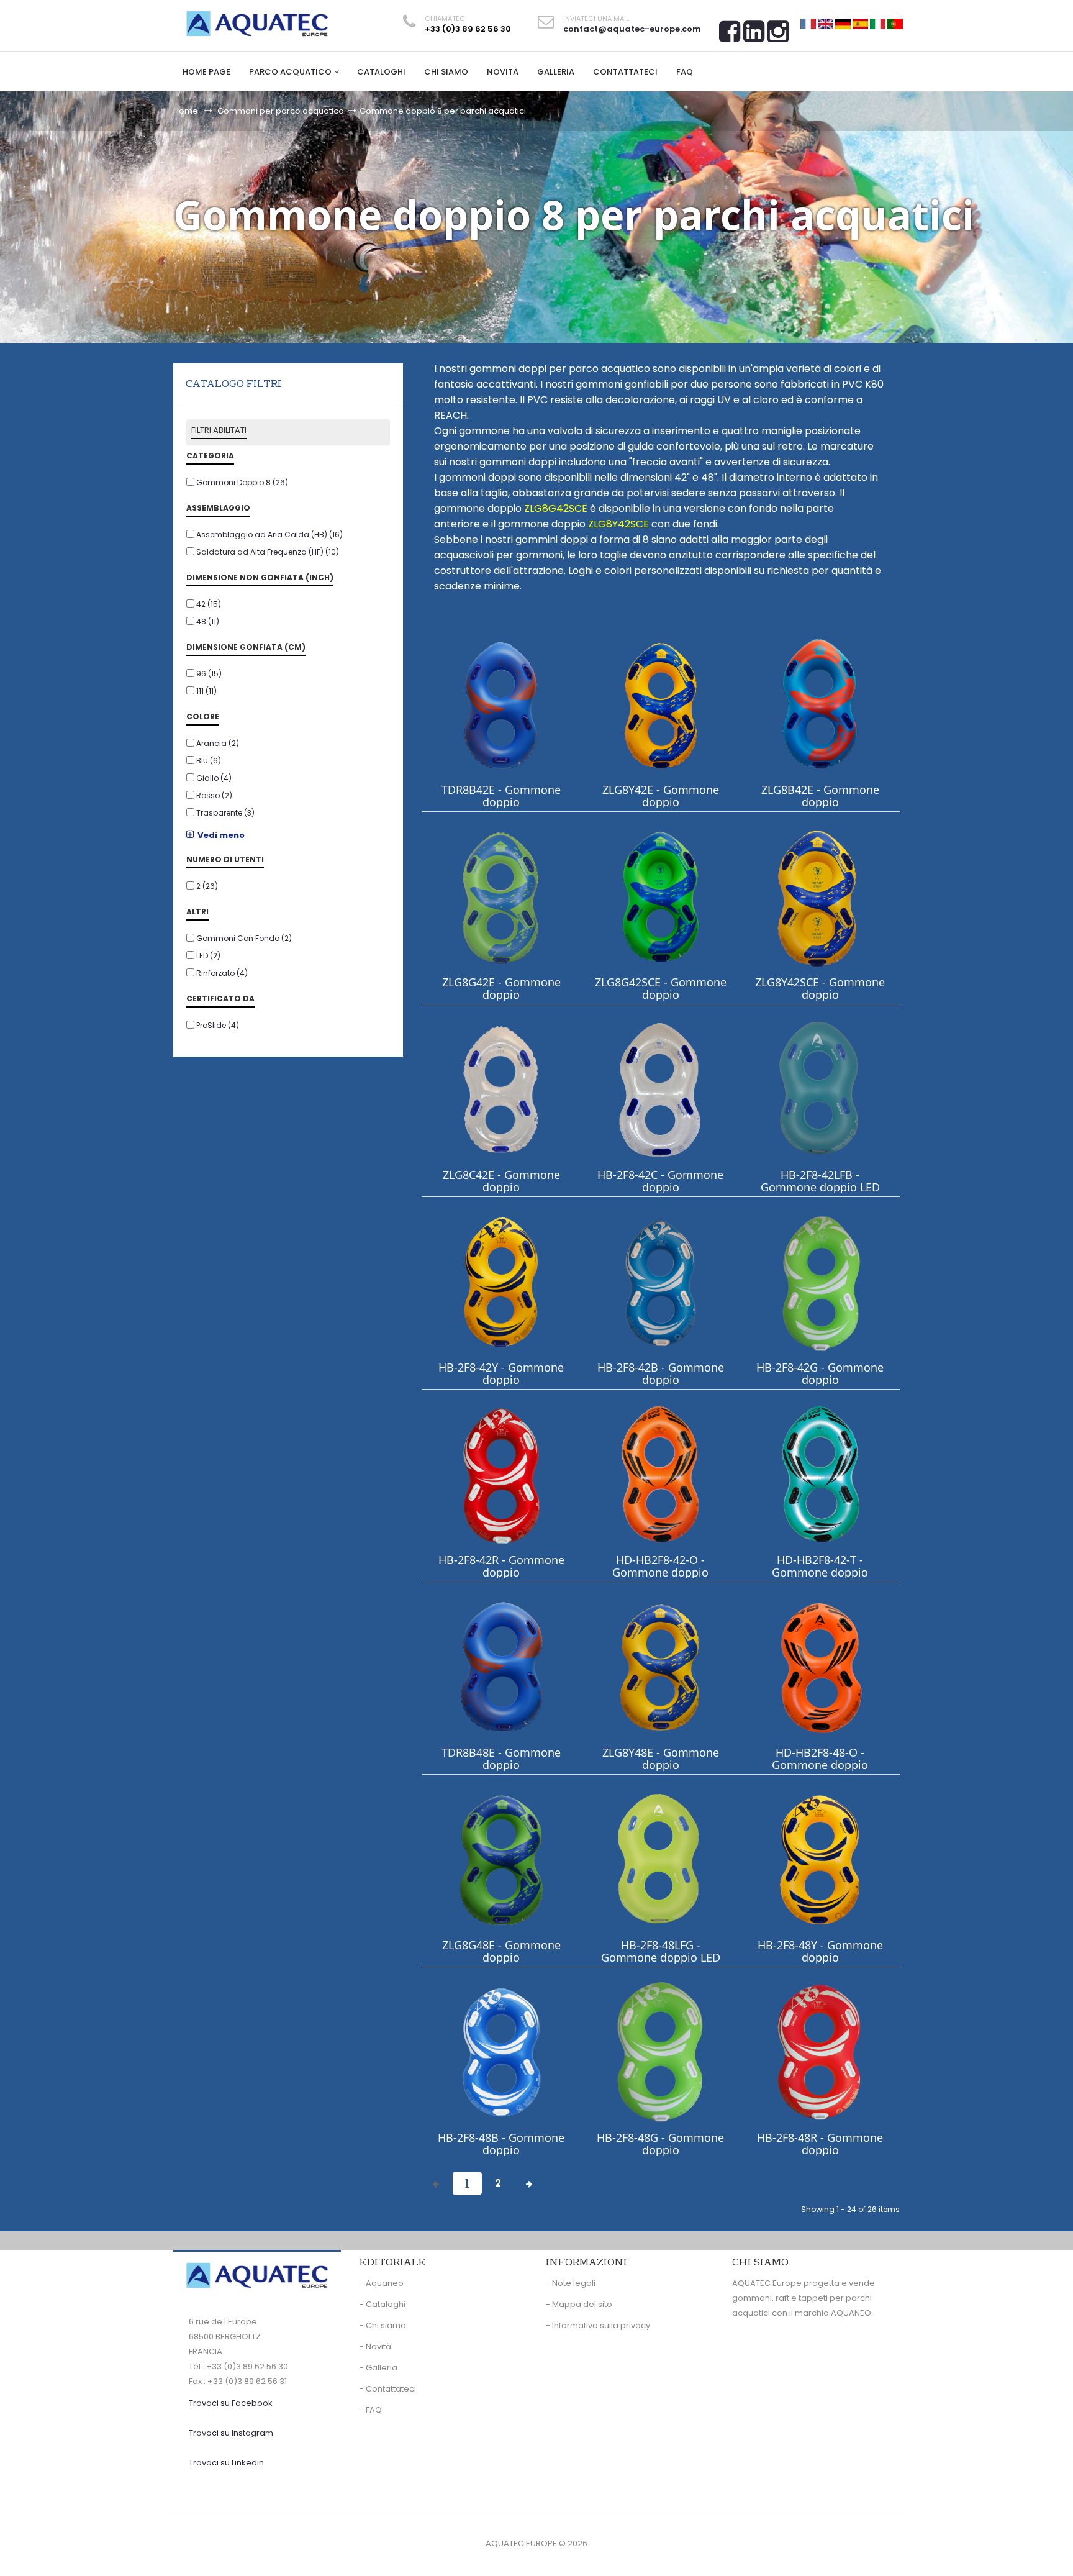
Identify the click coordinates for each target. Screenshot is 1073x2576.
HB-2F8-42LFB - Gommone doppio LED (820, 1181)
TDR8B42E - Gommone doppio (501, 796)
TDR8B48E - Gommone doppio (501, 1759)
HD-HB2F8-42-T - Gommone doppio (820, 1566)
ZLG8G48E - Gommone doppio (501, 1951)
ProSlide (218, 1025)
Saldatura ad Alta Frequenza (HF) (268, 552)
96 (209, 674)
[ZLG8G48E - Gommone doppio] (501, 1859)
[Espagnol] (860, 23)
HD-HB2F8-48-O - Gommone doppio (820, 1759)
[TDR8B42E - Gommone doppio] (501, 704)
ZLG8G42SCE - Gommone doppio (661, 988)
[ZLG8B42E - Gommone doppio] (820, 704)
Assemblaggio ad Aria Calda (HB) (269, 535)
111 (206, 691)
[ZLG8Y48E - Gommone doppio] (661, 1667)
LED (208, 956)
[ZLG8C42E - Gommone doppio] (501, 1089)
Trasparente (225, 813)
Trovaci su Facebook (231, 2403)
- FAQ (371, 2410)
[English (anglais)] (826, 23)
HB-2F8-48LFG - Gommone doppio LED (661, 1951)
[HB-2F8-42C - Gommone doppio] (661, 1089)
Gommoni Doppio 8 (242, 482)
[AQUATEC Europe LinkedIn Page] (754, 36)
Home (186, 111)
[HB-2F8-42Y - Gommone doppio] (501, 1282)
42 (209, 604)
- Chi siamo (383, 2325)
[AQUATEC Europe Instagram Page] (778, 36)
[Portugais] (895, 23)
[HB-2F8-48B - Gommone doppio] (501, 2052)
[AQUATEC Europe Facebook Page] (730, 36)
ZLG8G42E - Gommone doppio (501, 988)
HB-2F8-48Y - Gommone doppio (820, 1951)
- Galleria (378, 2368)
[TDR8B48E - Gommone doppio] (501, 1667)
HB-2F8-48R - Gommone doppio (820, 2144)
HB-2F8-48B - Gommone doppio (501, 2144)
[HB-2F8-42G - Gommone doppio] (820, 1282)
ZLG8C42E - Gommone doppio (501, 1181)
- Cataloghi (383, 2304)
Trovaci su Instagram (231, 2433)
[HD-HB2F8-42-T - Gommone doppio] (820, 1474)
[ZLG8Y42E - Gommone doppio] (661, 704)
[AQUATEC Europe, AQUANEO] (257, 24)
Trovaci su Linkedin (226, 2463)
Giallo (214, 778)
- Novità (375, 2346)
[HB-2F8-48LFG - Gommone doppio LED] (661, 1859)
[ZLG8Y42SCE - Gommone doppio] (820, 897)
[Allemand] (843, 23)
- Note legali (571, 2283)
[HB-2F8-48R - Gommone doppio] (820, 2052)
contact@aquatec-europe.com (632, 29)
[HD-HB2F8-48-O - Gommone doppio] (820, 1667)
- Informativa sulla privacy (598, 2325)
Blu (209, 761)
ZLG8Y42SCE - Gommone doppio (820, 988)
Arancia (218, 743)
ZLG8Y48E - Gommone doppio (661, 1759)
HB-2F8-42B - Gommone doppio (661, 1373)
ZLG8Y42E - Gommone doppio (661, 796)
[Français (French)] (808, 23)
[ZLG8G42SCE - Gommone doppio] (661, 897)
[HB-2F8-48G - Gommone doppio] (661, 2052)
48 (208, 621)
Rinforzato (222, 973)
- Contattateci (388, 2389)
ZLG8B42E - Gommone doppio (820, 796)
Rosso (214, 795)
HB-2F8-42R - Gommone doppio (501, 1566)
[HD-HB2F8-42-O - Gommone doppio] (661, 1474)
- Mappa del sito (579, 2304)
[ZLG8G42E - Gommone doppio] (501, 897)
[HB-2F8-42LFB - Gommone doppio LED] (820, 1089)
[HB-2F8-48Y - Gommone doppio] (820, 1859)
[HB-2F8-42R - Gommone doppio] (501, 1474)
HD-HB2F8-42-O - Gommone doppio (660, 1566)
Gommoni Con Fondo (244, 938)
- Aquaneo (382, 2283)
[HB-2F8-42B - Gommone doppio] (661, 1282)
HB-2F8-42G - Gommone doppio (820, 1373)
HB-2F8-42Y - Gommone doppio (501, 1373)
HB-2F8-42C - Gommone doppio (660, 1181)
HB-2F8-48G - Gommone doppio (660, 2144)
